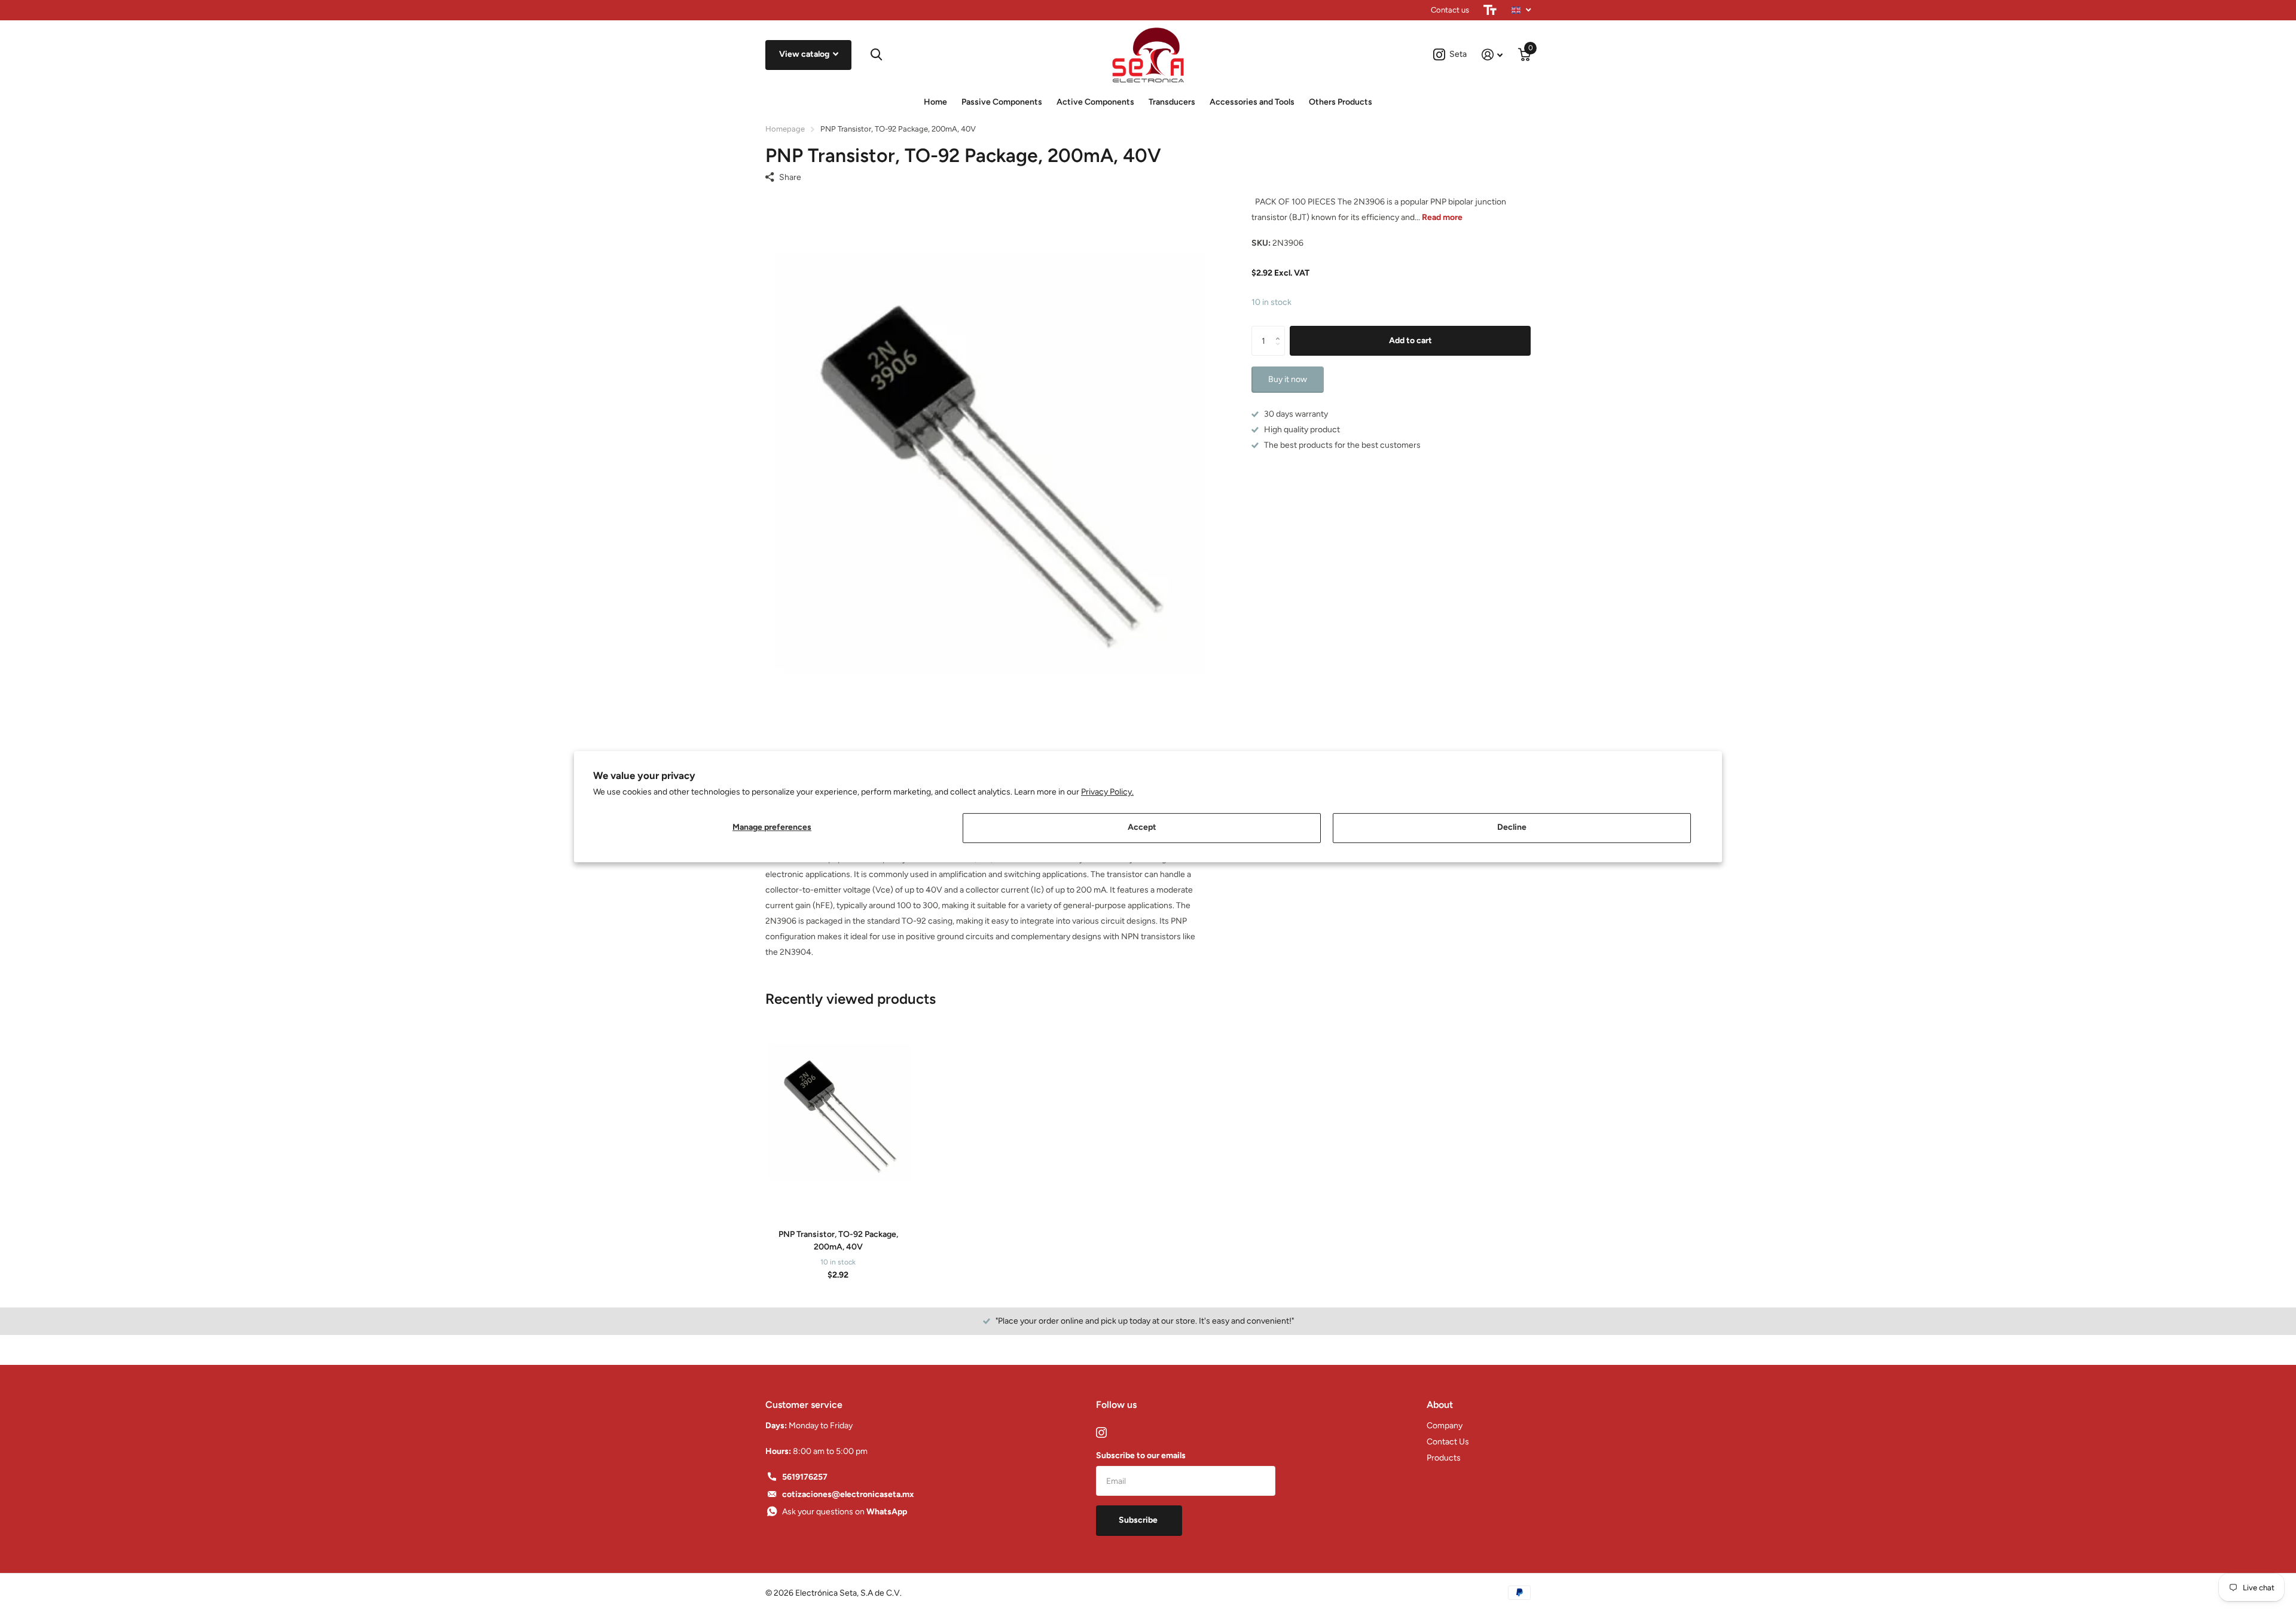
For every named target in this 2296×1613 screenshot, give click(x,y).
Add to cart (1410, 340)
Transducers (1172, 102)
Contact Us (1448, 1442)
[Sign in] (1492, 55)
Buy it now (1288, 379)
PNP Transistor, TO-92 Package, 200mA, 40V (838, 1241)
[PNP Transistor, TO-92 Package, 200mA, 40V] (838, 1114)
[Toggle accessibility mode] (1490, 10)
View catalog (805, 54)
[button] (1280, 330)
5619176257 (805, 1477)
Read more (1442, 217)
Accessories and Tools (1252, 102)
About (1440, 1405)
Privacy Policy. (1107, 792)
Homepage (785, 129)
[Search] (876, 55)
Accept (1142, 827)
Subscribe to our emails (1141, 1455)
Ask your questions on (845, 1512)
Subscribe (1139, 1520)
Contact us (1450, 10)
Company (1445, 1426)
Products (1444, 1458)
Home (935, 102)
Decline (1512, 827)
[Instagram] (1101, 1432)
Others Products (1341, 102)
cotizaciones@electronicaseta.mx (848, 1494)
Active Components (1095, 102)
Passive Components (1002, 102)
